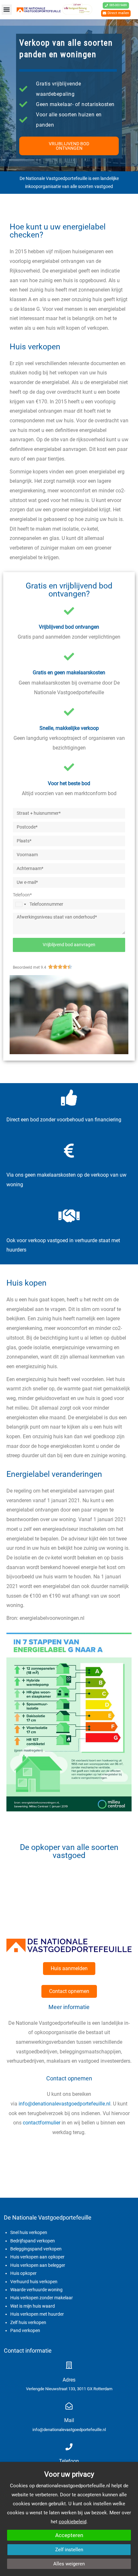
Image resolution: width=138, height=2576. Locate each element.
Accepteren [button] (69, 2535)
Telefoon (69, 2461)
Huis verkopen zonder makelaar (42, 2298)
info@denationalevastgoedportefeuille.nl (65, 2104)
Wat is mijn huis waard (33, 2306)
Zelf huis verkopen (28, 2322)
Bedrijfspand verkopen (33, 2241)
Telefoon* (22, 895)
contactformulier (42, 2123)
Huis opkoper (23, 2273)
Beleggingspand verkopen (36, 2249)
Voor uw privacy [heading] (69, 2474)
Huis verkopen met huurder (37, 2314)
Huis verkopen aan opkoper (37, 2257)
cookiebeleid (73, 2522)
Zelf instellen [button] (69, 2550)
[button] (7, 10)
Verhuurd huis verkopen (34, 2282)
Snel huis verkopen (29, 2232)
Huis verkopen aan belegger (38, 2265)
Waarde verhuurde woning (36, 2290)
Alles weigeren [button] (69, 2564)
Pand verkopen (25, 2330)
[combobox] (21, 904)
